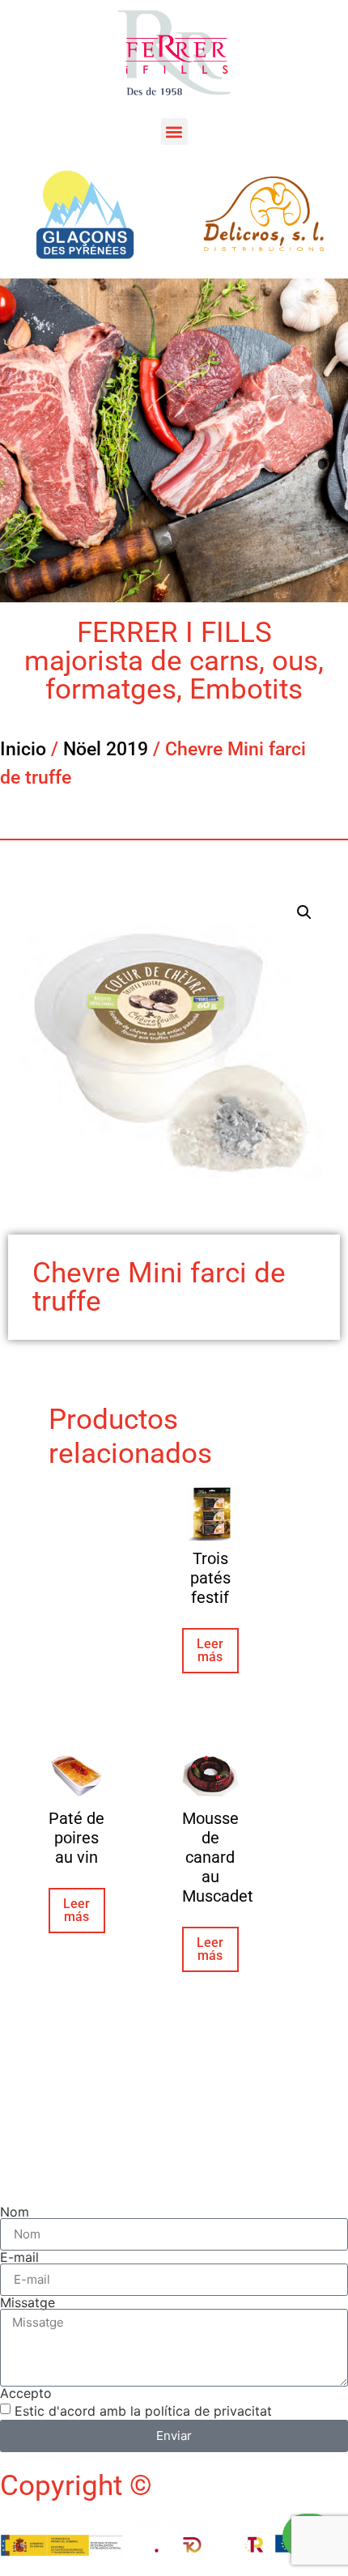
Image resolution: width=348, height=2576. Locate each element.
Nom (15, 2212)
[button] (174, 132)
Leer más (210, 1650)
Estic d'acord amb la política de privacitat (143, 2410)
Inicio (23, 749)
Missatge (28, 2302)
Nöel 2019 (106, 749)
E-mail (19, 2257)
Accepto (26, 2393)
